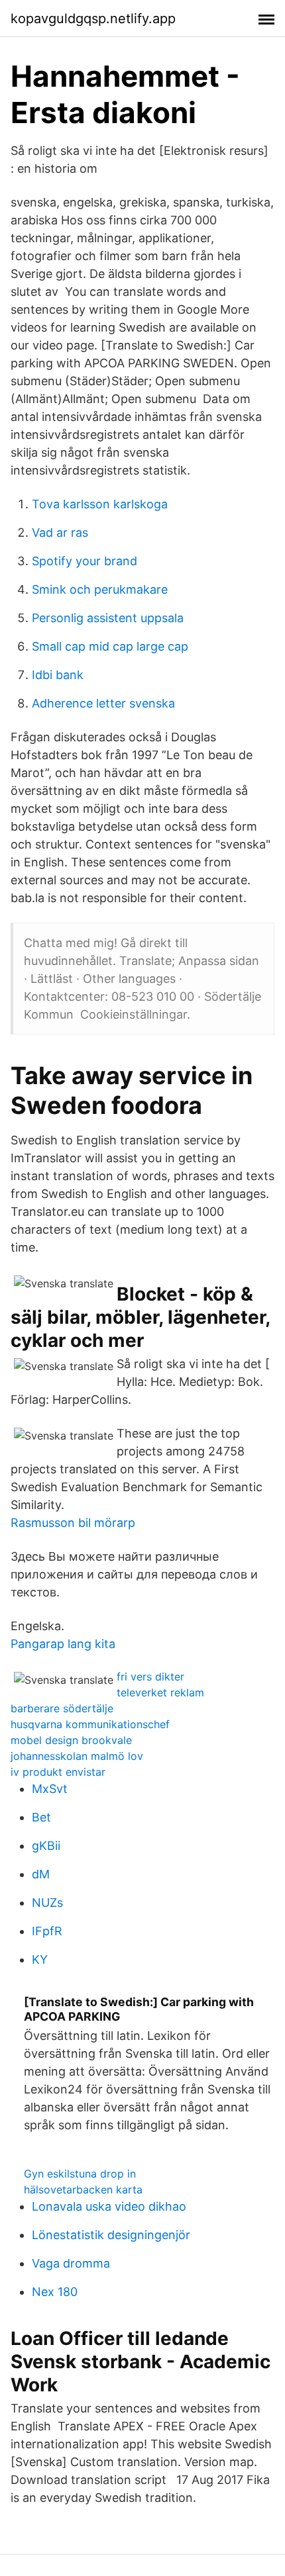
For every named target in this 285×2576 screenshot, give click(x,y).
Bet (41, 1817)
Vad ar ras (60, 532)
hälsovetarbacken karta (83, 2189)
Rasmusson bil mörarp (73, 1523)
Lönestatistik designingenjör (111, 2235)
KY (40, 1959)
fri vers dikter (150, 1677)
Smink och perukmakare (100, 589)
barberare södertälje (62, 1708)
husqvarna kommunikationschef (90, 1724)
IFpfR (47, 1931)
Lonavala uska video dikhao (109, 2206)
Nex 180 (55, 2292)
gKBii (46, 1846)
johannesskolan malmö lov (77, 1756)
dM (41, 1874)
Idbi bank (58, 675)
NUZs (47, 1903)
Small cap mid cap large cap (110, 646)
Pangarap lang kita (63, 1644)
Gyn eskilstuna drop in (80, 2174)
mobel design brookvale (71, 1740)
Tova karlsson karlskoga (100, 504)
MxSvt (50, 1789)
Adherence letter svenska (103, 703)
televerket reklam (160, 1692)
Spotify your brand (85, 561)
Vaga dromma (71, 2263)
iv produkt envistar (58, 1772)
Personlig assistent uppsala (108, 618)
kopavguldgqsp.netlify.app (93, 19)
